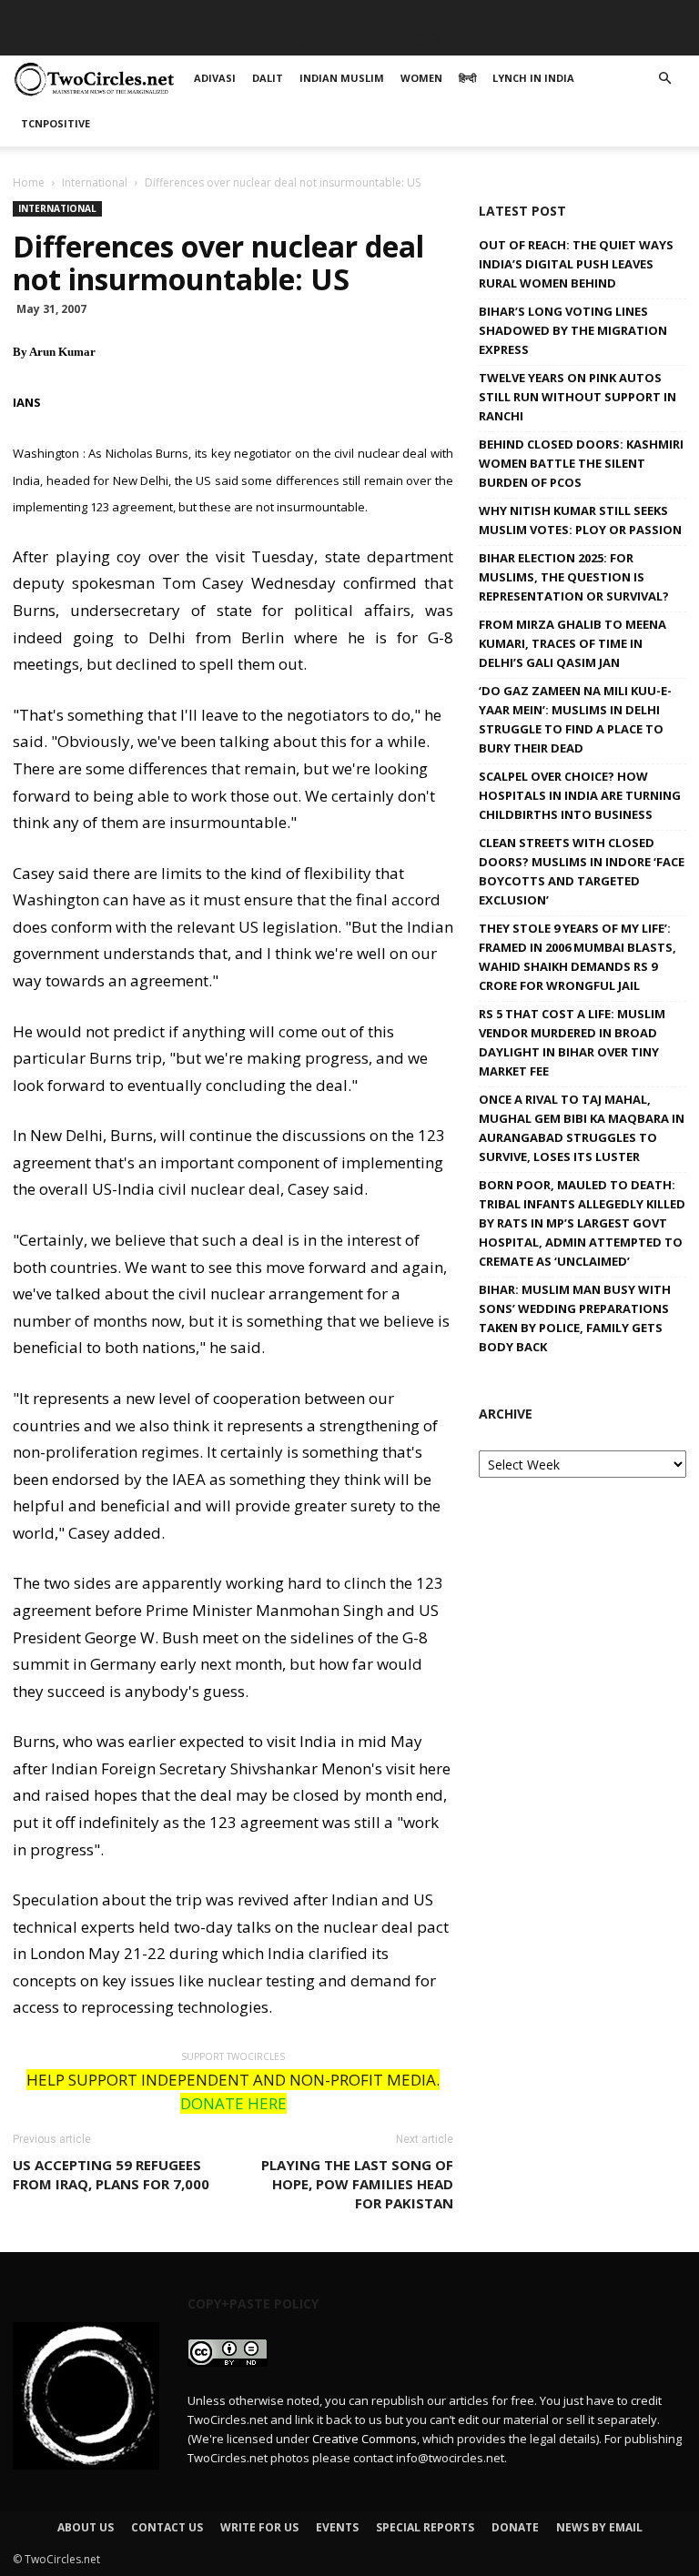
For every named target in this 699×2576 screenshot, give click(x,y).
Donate (515, 2527)
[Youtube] (673, 14)
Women (370, 40)
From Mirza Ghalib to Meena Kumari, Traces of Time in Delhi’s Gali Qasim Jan (572, 643)
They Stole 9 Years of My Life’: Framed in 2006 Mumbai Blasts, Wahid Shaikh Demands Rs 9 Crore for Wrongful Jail (577, 957)
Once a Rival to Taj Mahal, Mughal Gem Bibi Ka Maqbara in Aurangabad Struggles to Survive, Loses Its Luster (582, 1128)
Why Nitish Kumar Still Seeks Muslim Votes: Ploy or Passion (580, 520)
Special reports (425, 2527)
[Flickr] (582, 14)
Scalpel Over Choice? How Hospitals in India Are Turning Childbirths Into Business (580, 795)
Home (29, 182)
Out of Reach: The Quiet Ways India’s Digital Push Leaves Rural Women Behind (576, 264)
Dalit (195, 40)
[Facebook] (552, 14)
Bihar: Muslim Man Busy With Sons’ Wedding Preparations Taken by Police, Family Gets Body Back (575, 1318)
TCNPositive (614, 40)
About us (86, 2527)
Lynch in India (506, 40)
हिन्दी (427, 40)
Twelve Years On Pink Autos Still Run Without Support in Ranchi (577, 397)
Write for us (259, 2527)
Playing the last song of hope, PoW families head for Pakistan (357, 2184)
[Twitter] (643, 14)
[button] (664, 79)
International (95, 182)
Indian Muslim (279, 40)
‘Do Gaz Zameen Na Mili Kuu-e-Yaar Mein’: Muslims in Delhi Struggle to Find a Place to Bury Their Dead (575, 719)
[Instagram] (613, 14)
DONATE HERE (233, 2103)
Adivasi (136, 40)
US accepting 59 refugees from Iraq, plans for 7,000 (111, 2174)
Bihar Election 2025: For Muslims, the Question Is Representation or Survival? (574, 577)
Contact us (167, 2527)
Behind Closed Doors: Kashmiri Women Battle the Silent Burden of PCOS (581, 463)
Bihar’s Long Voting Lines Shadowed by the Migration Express (573, 330)
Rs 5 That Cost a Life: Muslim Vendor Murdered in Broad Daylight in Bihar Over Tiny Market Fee (572, 1042)
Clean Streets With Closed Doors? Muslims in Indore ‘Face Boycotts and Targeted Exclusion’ (582, 871)
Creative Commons (365, 2439)
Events (337, 2527)
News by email (599, 2527)
